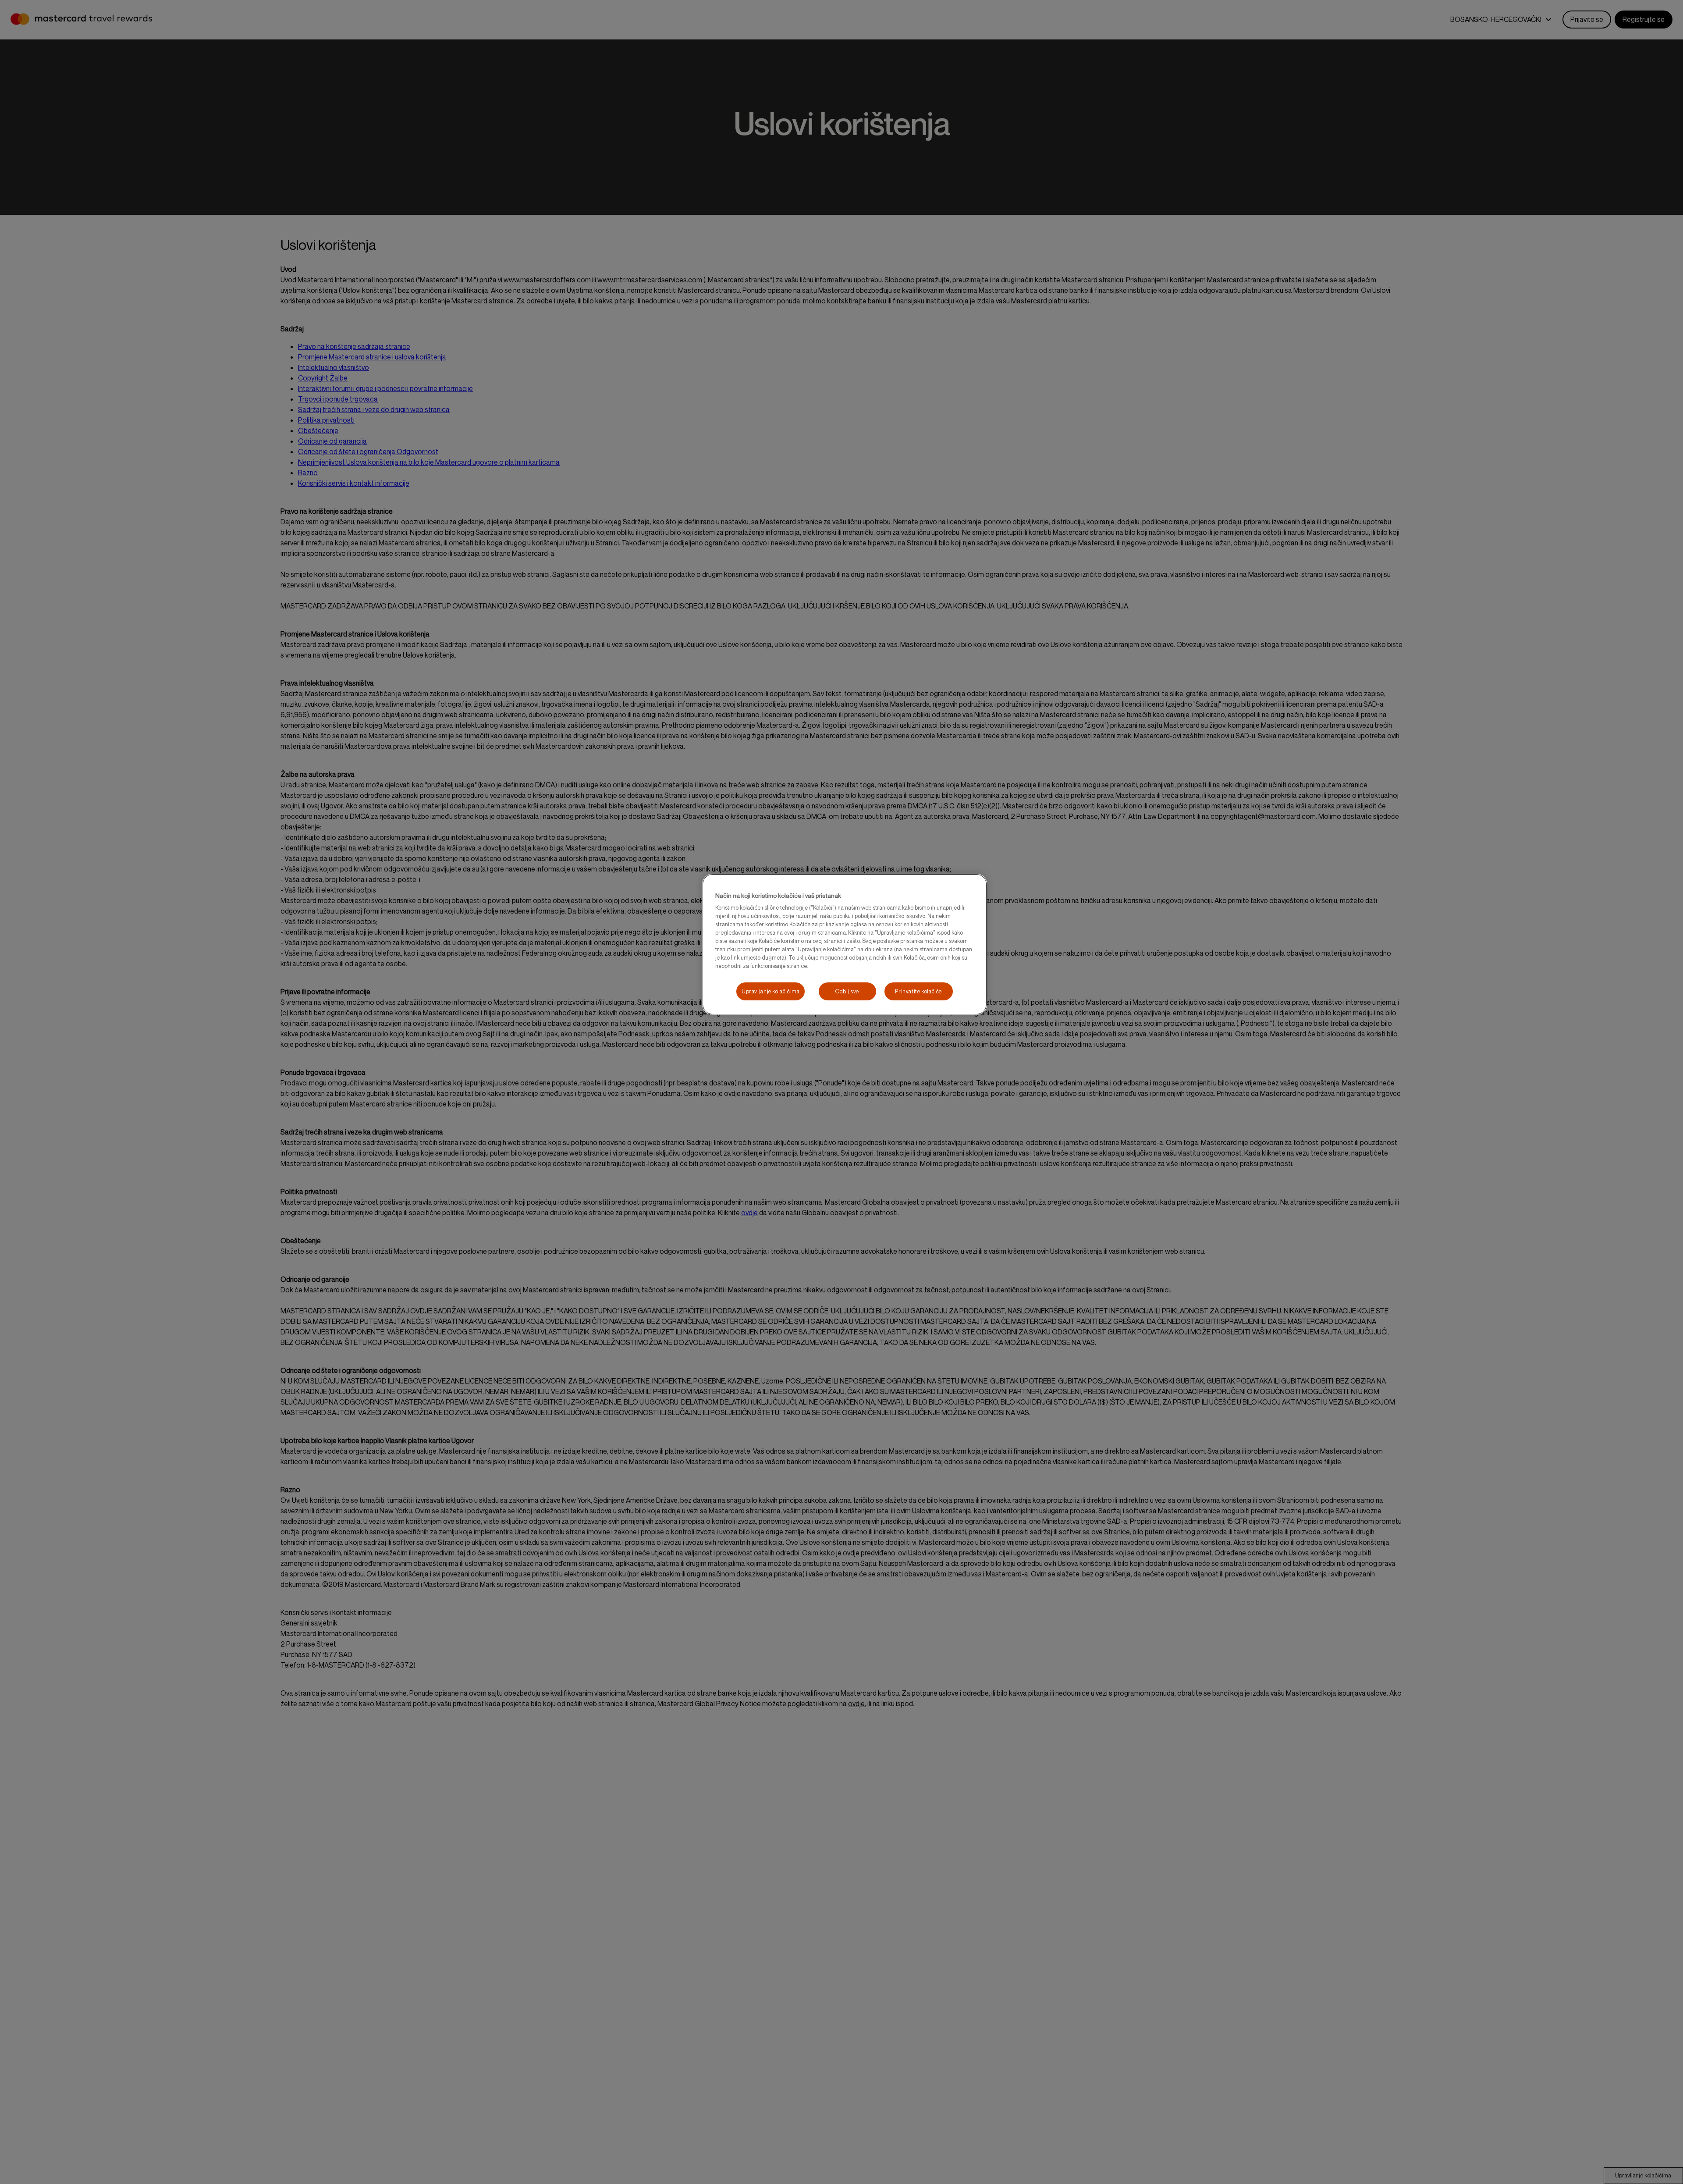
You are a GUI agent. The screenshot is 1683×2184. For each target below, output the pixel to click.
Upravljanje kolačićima (770, 991)
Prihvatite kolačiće (918, 991)
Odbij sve (847, 991)
